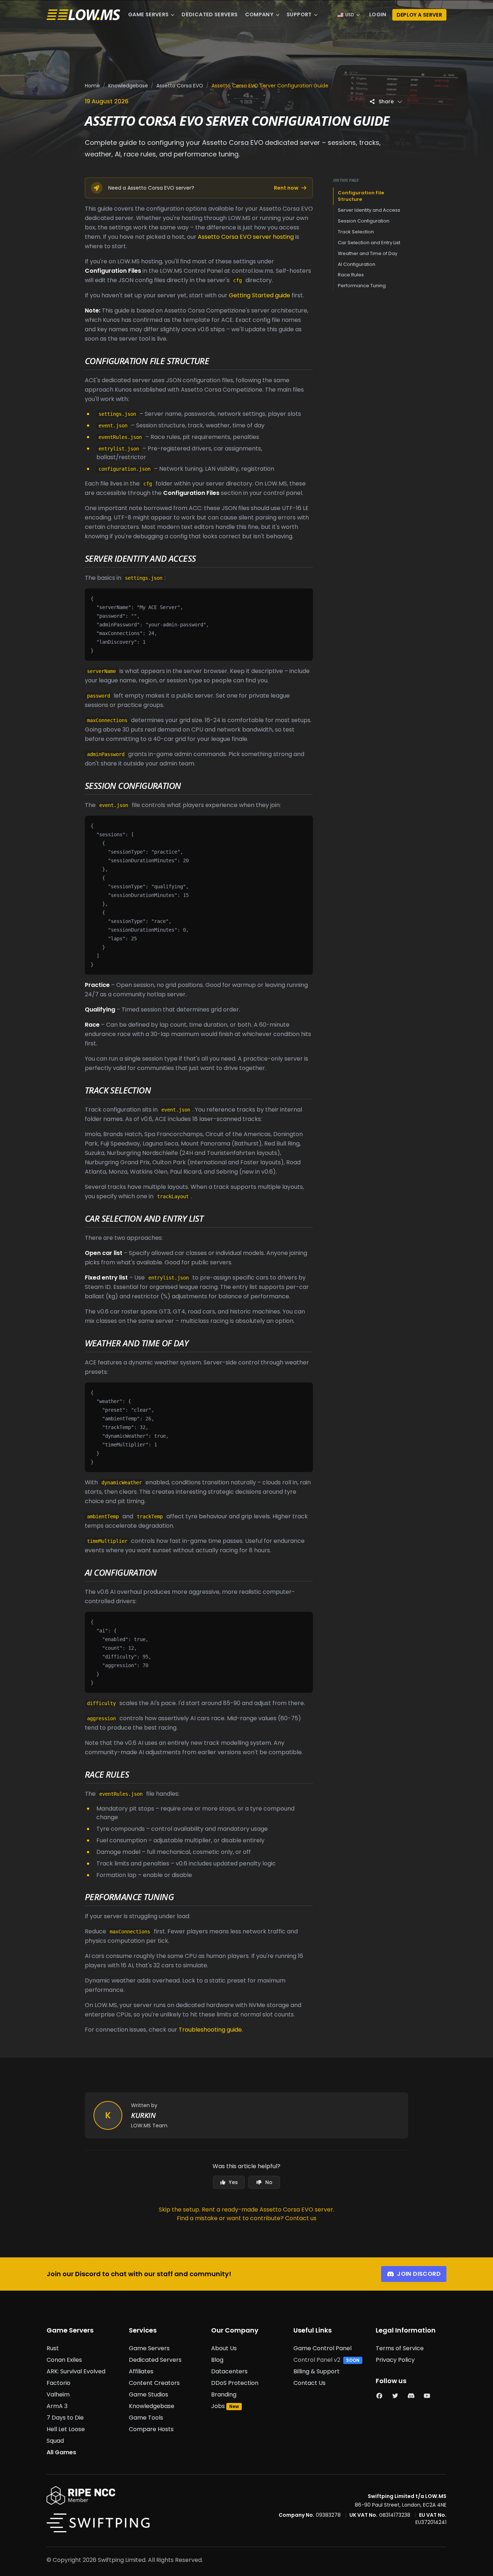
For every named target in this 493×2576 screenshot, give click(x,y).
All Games (61, 2452)
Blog (217, 2360)
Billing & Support (317, 2371)
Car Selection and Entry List (369, 243)
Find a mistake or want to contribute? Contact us (247, 2218)
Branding (224, 2394)
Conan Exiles (64, 2360)
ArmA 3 (57, 2406)
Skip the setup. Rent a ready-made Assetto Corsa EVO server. (247, 2210)
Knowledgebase (128, 86)
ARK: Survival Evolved (76, 2371)
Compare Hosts (151, 2429)
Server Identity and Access (369, 210)
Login (378, 14)
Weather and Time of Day (368, 253)
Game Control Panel (322, 2348)
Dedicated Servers (210, 14)
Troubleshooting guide (210, 2030)
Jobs (218, 2406)
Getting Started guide (259, 295)
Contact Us (309, 2383)
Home (92, 86)
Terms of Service (400, 2348)
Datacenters (229, 2371)
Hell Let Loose (66, 2429)
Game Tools (146, 2418)
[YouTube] (427, 2396)
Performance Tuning (362, 286)
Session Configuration (364, 221)
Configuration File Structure (361, 196)
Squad (55, 2441)
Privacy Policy (395, 2360)
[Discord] (411, 2396)
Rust (53, 2348)
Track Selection (356, 232)
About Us (224, 2348)
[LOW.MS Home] (83, 15)
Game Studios (149, 2394)
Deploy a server (419, 15)
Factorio (58, 2383)
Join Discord (419, 2274)
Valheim (58, 2394)
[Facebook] (379, 2396)
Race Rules (351, 275)
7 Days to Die (65, 2418)
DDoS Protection (235, 2383)
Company (259, 14)
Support (299, 14)
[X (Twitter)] (395, 2396)
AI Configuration (357, 264)
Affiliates (141, 2371)
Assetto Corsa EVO (180, 86)
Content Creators (154, 2383)
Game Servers (148, 14)
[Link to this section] (215, 362)
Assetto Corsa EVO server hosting (246, 237)
